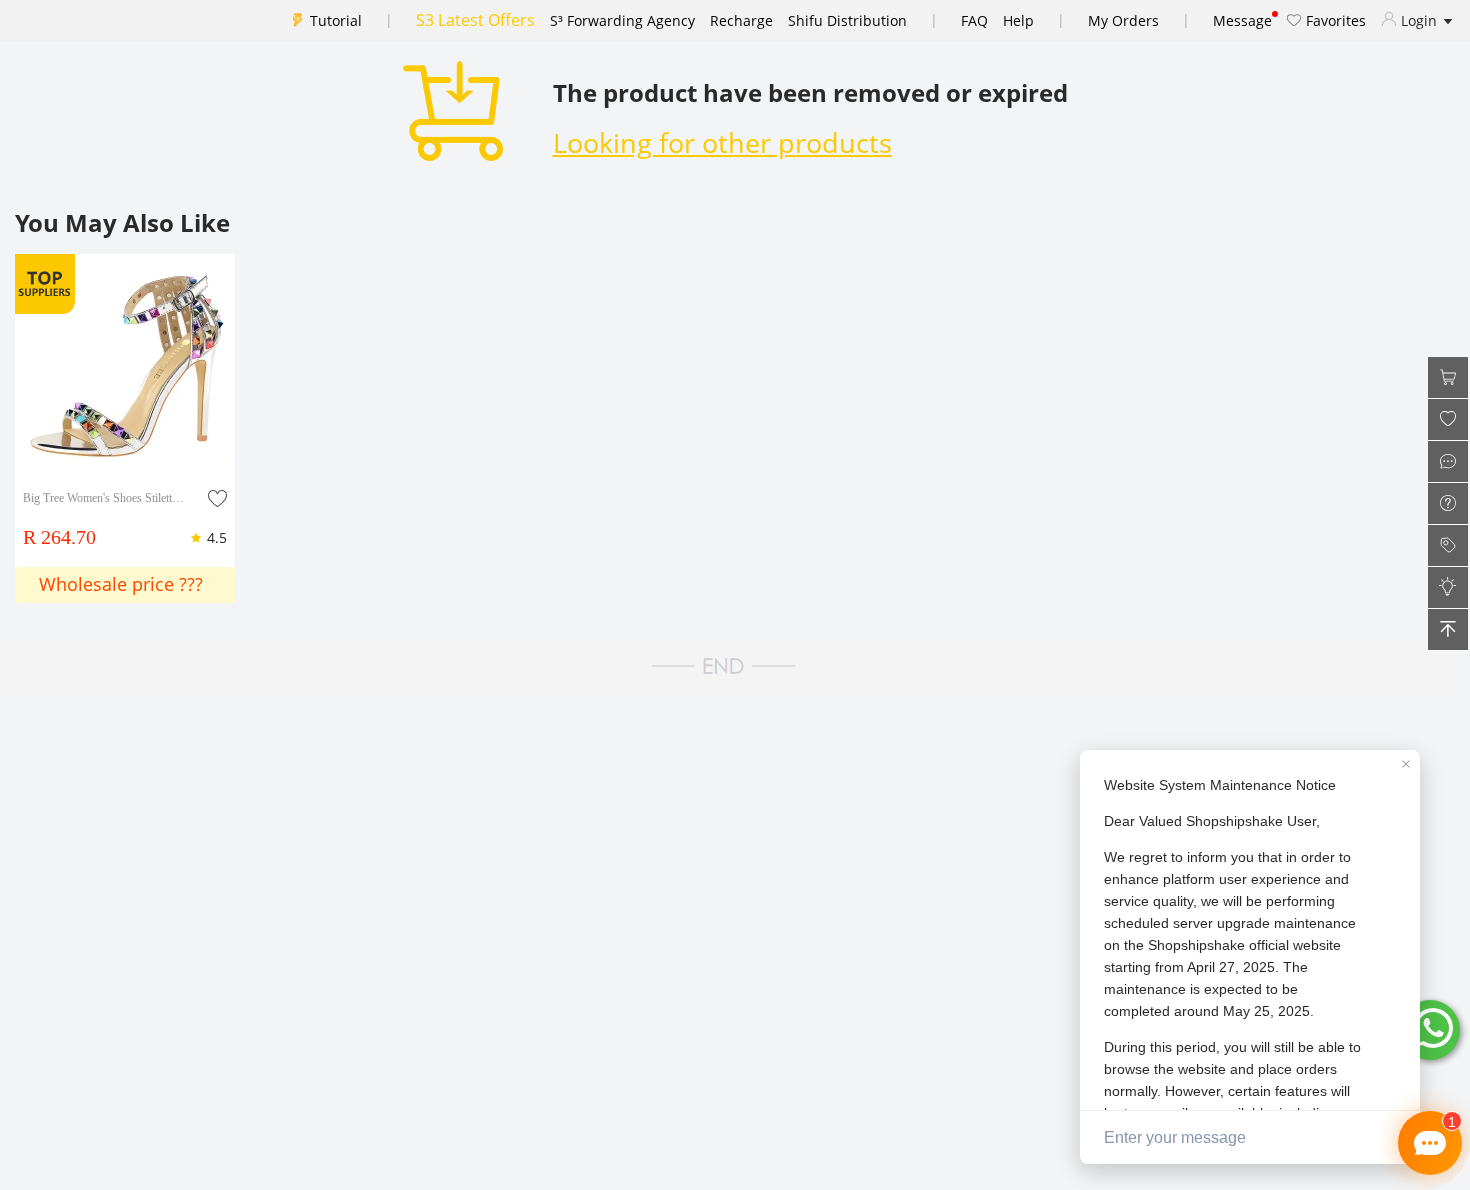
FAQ (974, 20)
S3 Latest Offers (475, 20)
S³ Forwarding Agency (622, 20)
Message (1242, 20)
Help (1018, 20)
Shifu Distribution (847, 20)
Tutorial (336, 20)
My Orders (1123, 20)
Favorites (1334, 20)
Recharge (741, 20)
